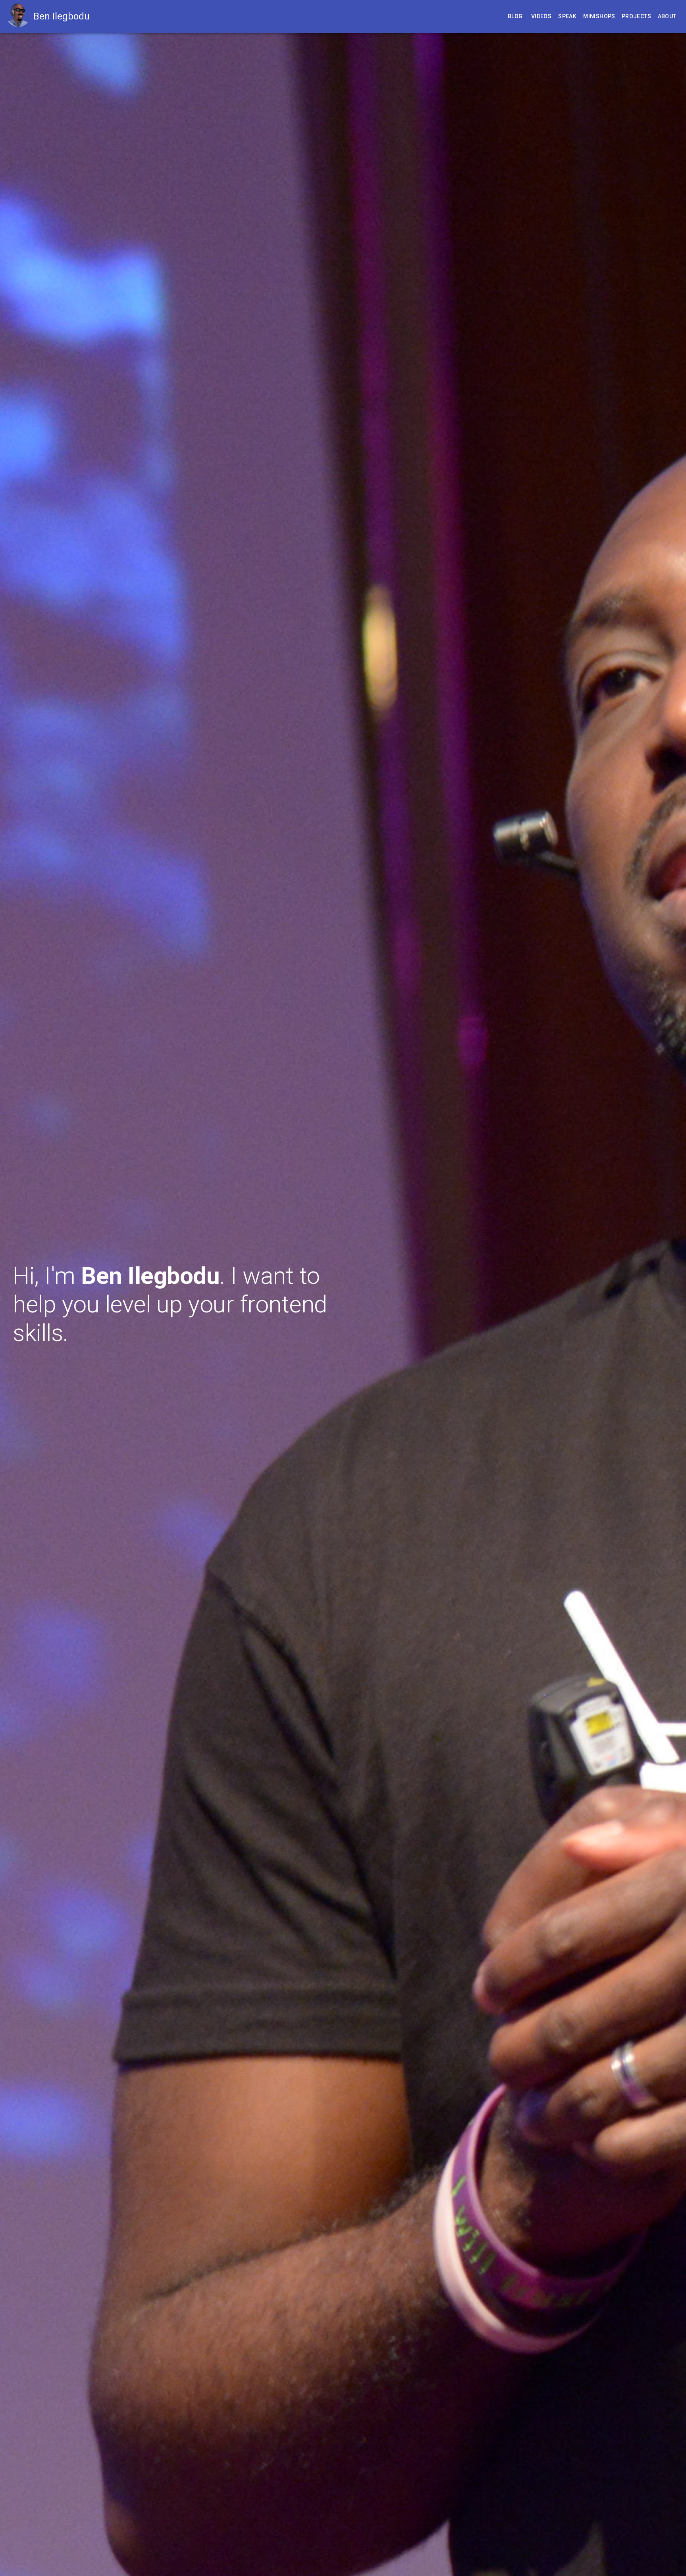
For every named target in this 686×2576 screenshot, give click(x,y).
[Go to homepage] (20, 16)
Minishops (599, 16)
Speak (567, 16)
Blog (515, 16)
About (667, 16)
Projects (636, 16)
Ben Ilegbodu (62, 16)
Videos (541, 16)
